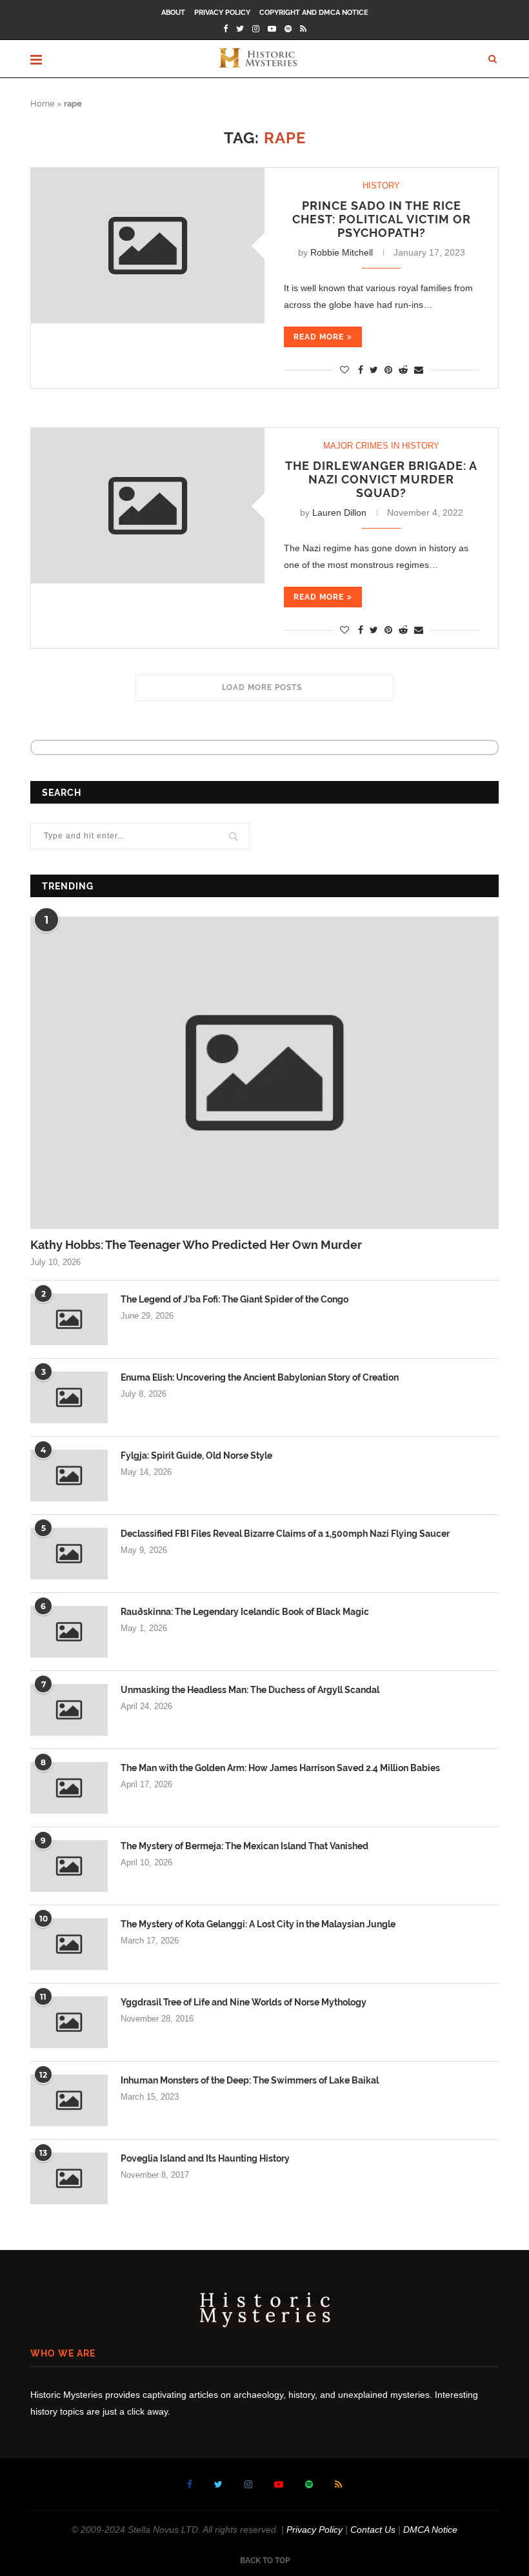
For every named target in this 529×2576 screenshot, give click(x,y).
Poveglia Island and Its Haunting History (205, 2158)
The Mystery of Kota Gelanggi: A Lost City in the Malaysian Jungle (258, 1924)
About (173, 13)
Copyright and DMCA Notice (314, 13)
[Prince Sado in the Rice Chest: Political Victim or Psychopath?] (148, 246)
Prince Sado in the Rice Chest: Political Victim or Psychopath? (382, 219)
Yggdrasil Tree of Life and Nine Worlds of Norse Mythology (244, 2002)
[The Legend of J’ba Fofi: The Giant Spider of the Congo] (69, 1319)
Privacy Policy (222, 13)
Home (43, 104)
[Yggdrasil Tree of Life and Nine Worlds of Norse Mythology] (69, 2022)
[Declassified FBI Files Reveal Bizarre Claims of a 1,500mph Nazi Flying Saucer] (69, 1554)
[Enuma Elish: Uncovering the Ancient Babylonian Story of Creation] (69, 1397)
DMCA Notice (430, 2530)
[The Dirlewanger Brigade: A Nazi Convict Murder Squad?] (148, 506)
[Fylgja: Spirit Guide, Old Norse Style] (69, 1476)
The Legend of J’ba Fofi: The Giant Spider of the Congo (235, 1299)
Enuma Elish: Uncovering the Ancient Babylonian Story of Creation (260, 1377)
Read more (319, 337)
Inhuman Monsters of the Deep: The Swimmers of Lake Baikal (250, 2080)
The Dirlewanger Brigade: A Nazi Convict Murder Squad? (381, 479)
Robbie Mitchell (342, 252)
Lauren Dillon (339, 512)
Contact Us (373, 2530)
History (381, 186)
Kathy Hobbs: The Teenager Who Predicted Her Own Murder (196, 1245)
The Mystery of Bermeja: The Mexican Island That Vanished (245, 1846)
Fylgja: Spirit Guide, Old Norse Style (196, 1455)
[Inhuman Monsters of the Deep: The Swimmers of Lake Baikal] (69, 2100)
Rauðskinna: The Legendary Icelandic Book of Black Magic (245, 1612)
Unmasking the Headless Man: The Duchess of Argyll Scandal (250, 1690)
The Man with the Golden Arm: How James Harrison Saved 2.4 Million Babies (280, 1768)
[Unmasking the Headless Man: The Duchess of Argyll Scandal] (69, 1710)
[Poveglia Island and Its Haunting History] (69, 2178)
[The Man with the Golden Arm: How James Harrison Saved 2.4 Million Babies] (69, 1788)
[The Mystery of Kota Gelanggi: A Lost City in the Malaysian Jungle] (69, 1944)
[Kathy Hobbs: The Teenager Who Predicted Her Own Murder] (264, 1073)
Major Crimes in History (381, 446)
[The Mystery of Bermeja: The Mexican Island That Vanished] (69, 1866)
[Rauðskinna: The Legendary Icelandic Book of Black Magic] (69, 1632)
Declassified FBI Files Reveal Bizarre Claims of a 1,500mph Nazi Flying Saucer (285, 1534)
